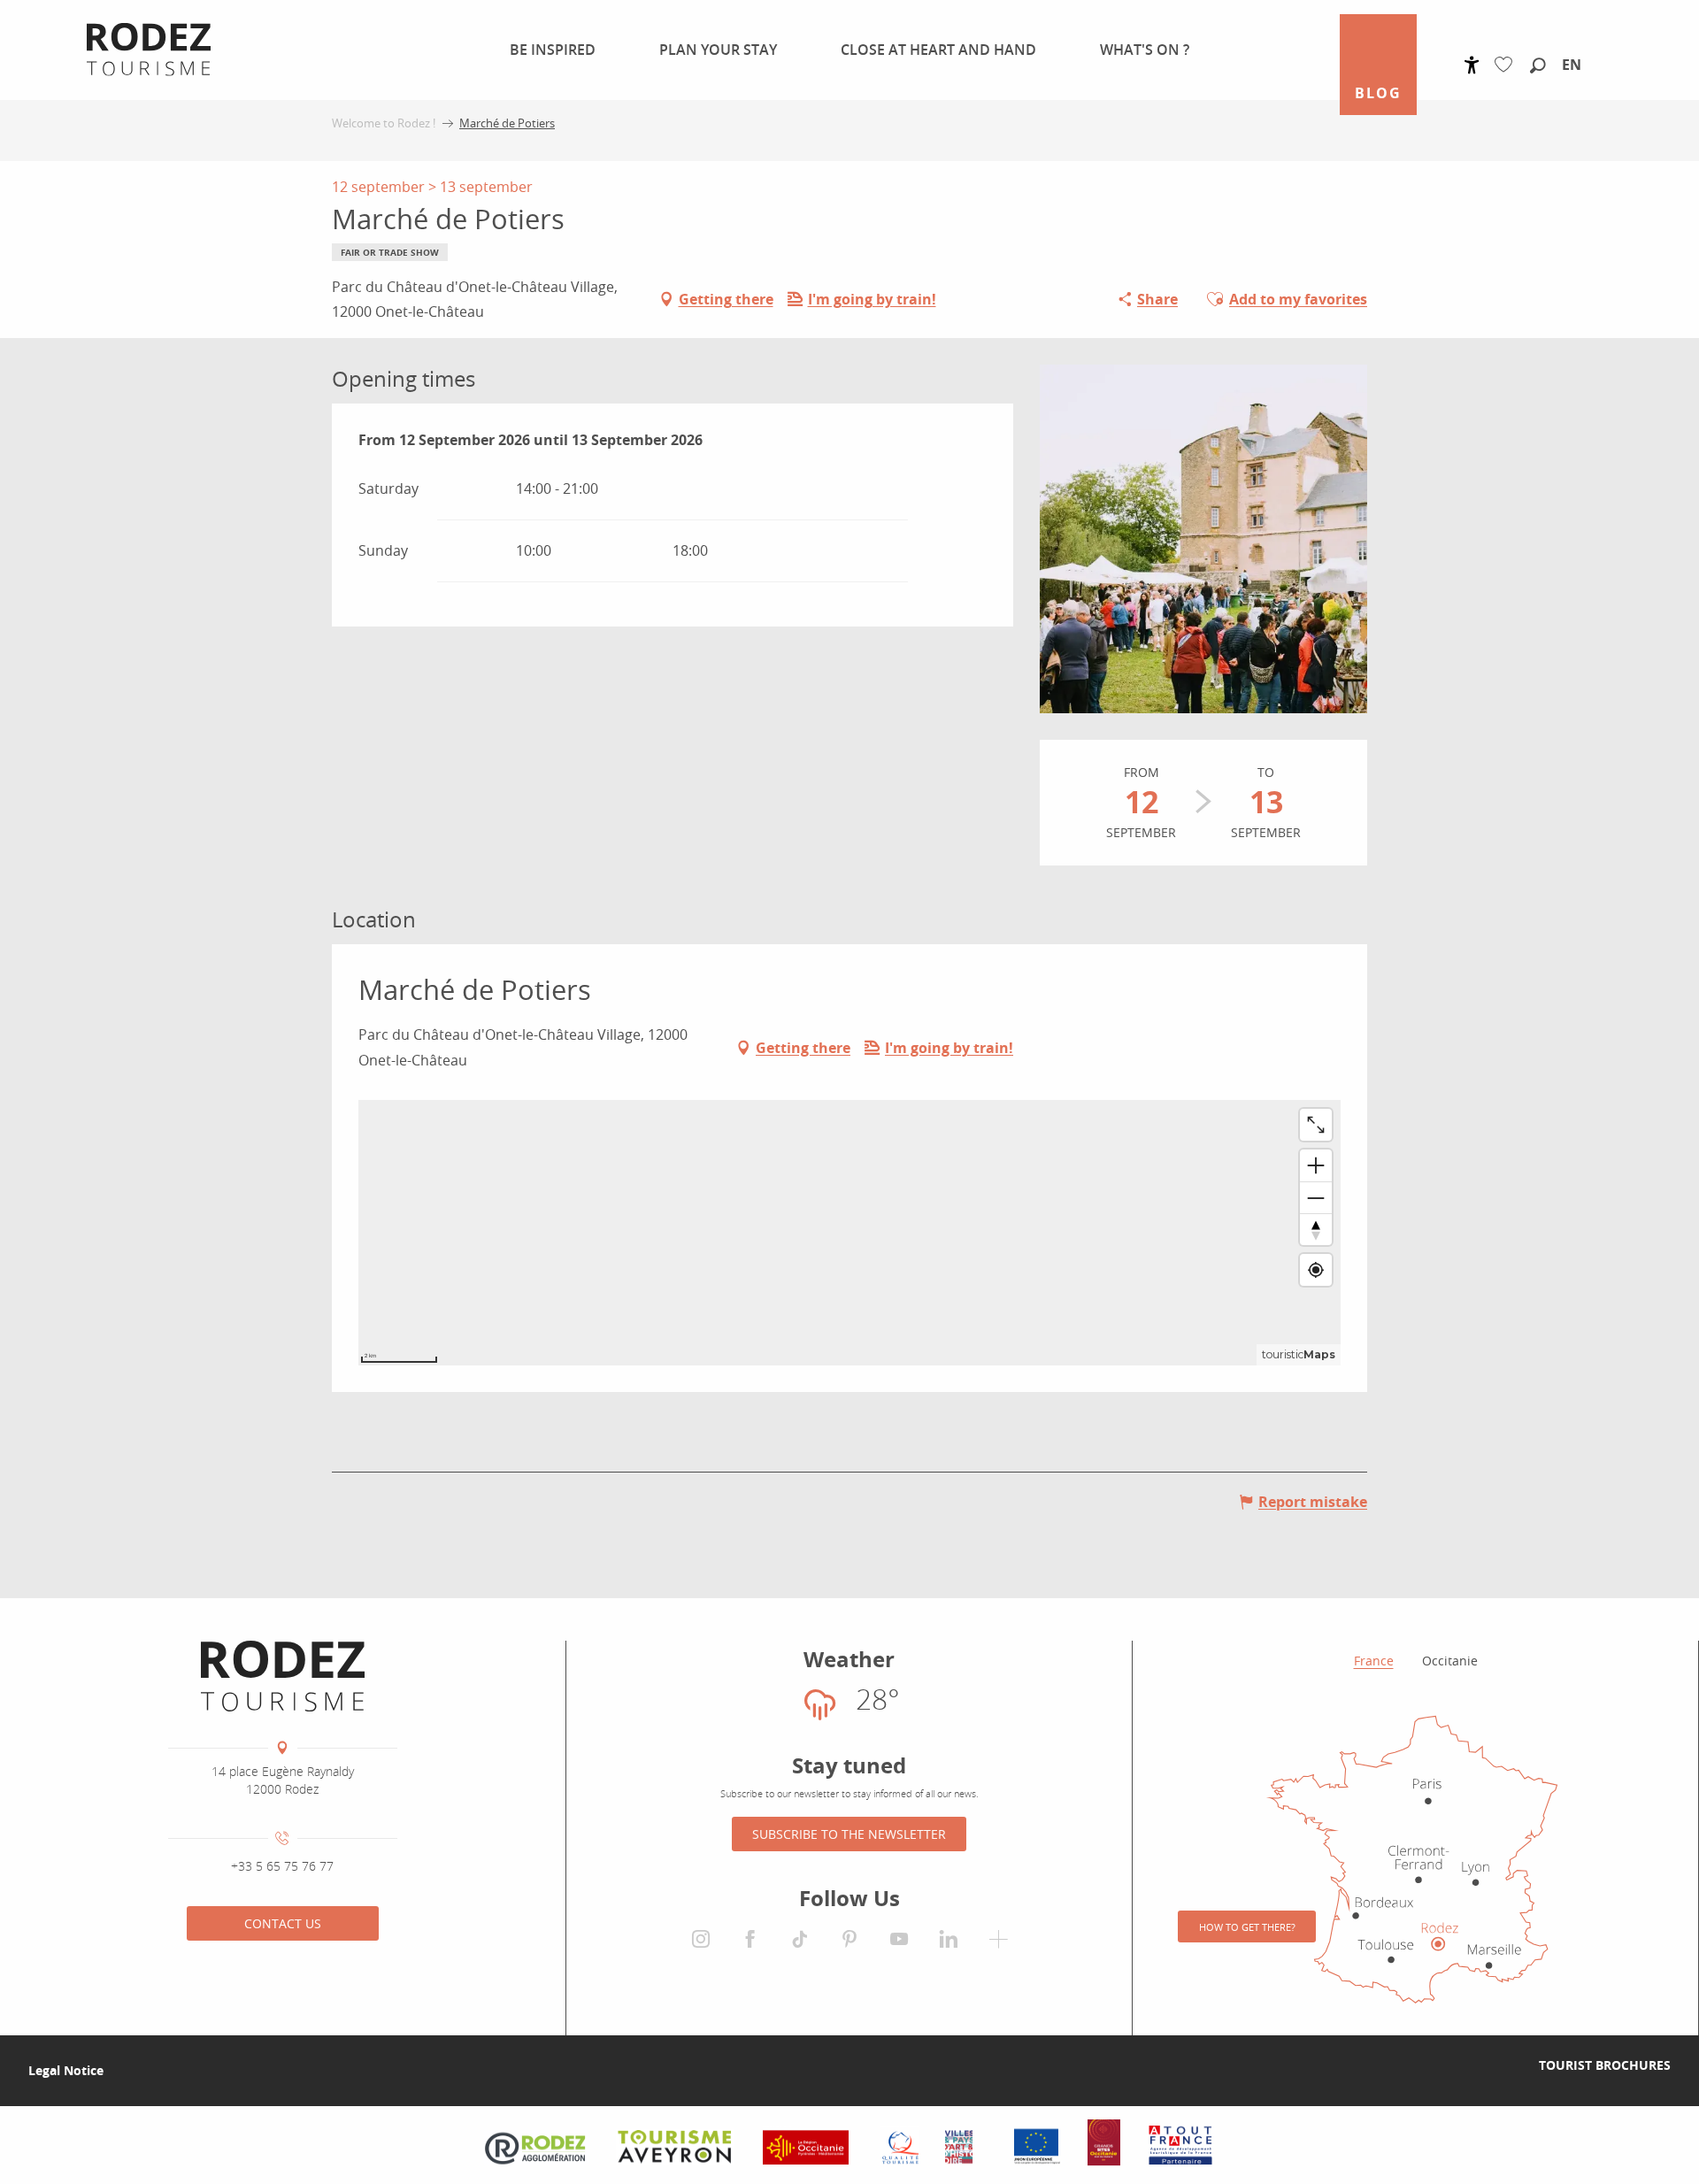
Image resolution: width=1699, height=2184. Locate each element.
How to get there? (1247, 1927)
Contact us (283, 1923)
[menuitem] (542, 50)
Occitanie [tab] (1450, 1661)
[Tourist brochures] (1511, 2065)
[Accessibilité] (1472, 65)
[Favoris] (1507, 65)
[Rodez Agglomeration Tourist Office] (283, 1676)
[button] (1538, 66)
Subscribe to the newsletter (849, 1834)
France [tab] (1374, 1661)
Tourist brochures (1605, 2065)
